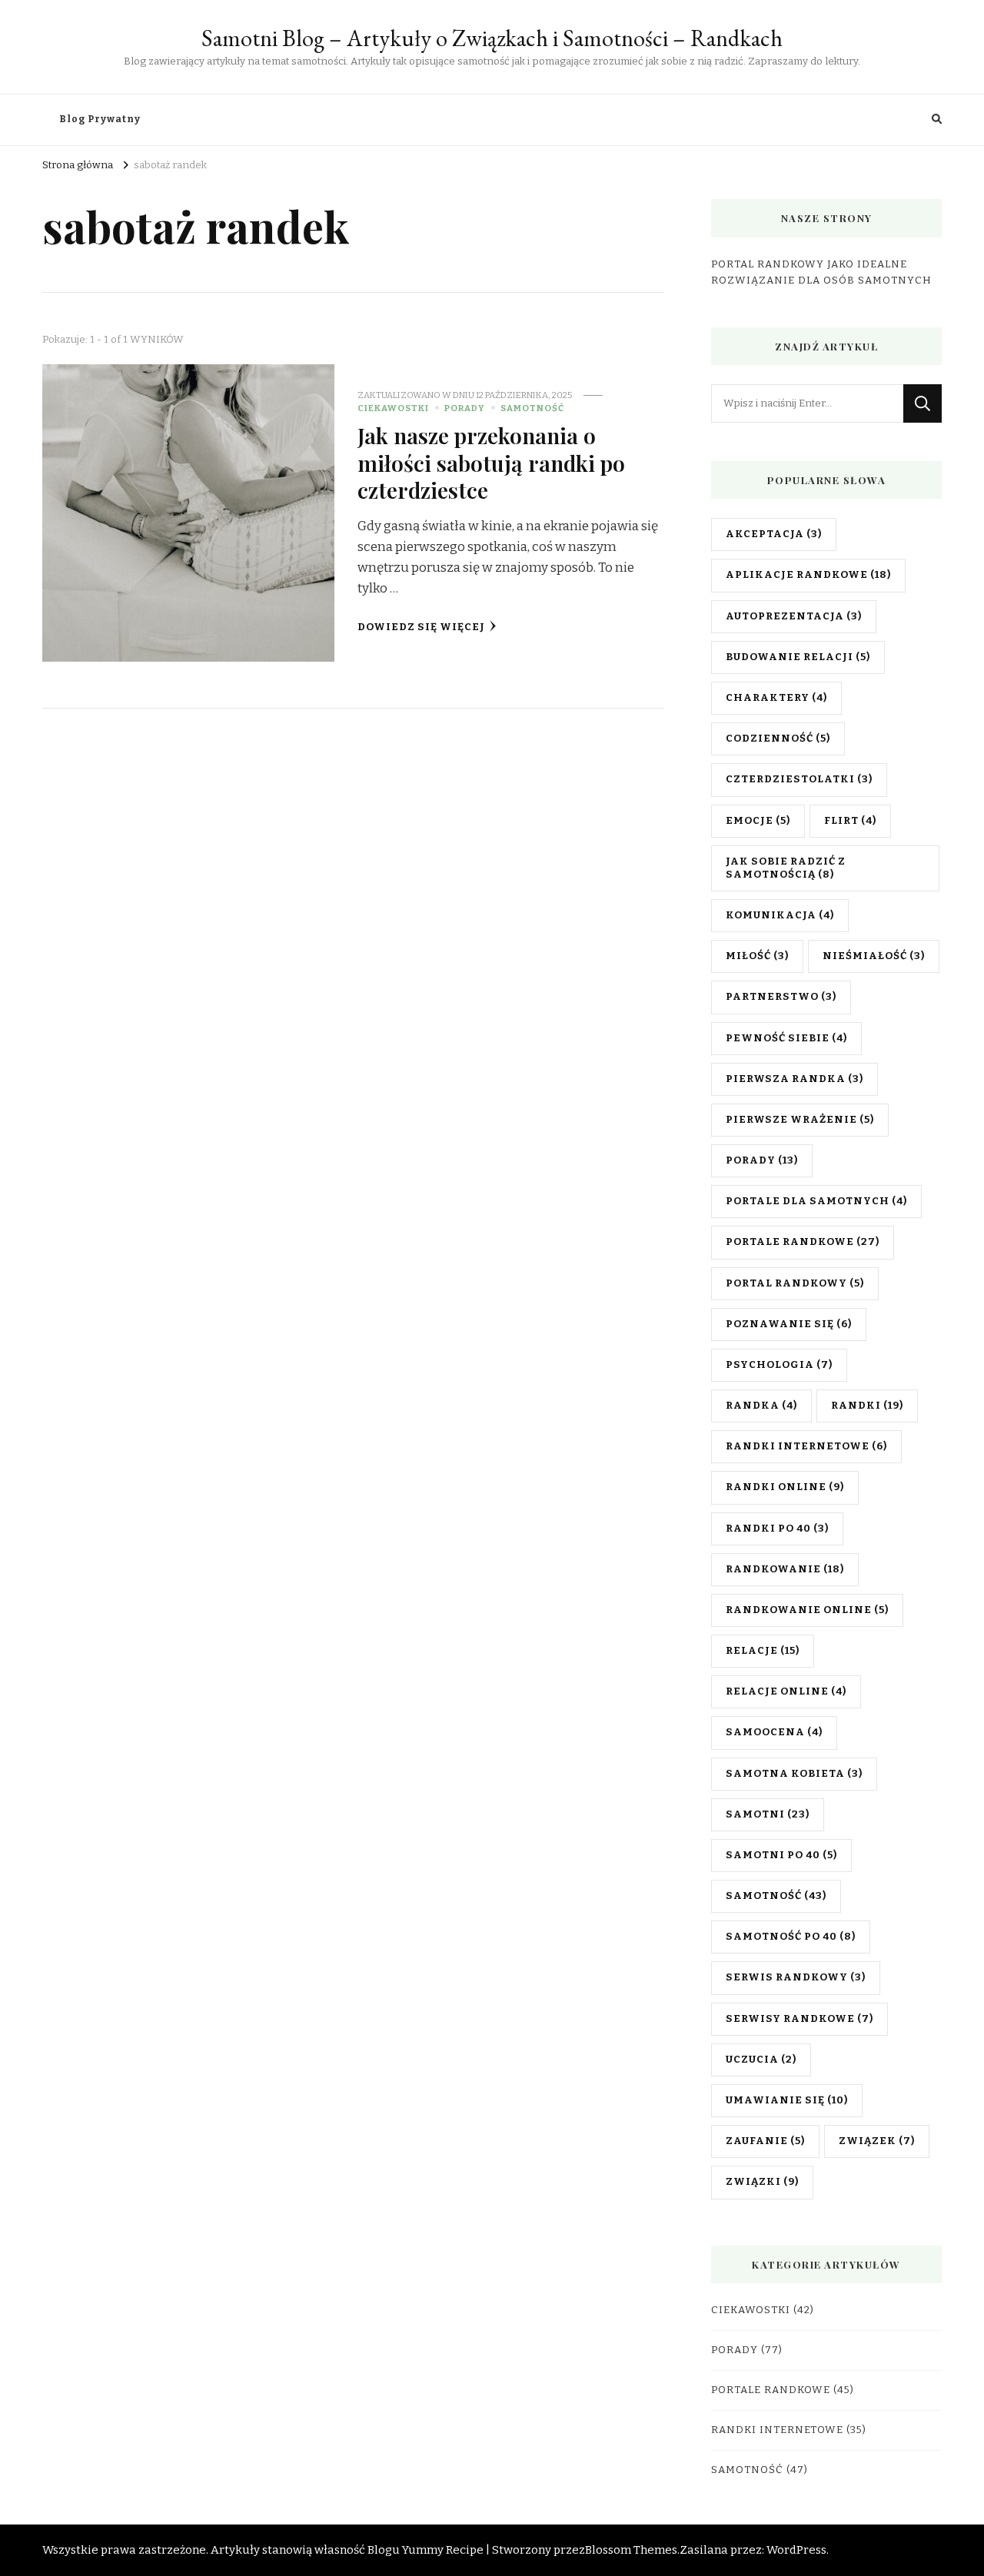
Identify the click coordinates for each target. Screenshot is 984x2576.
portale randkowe (803, 1242)
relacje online (786, 1691)
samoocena (774, 1732)
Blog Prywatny (100, 119)
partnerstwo (781, 997)
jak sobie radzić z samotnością (786, 868)
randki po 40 (777, 1529)
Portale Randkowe (771, 2390)
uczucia (761, 2060)
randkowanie (785, 1569)
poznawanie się (789, 1324)
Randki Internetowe (777, 2430)
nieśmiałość (874, 956)
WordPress (796, 2550)
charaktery (776, 698)
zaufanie (765, 2141)
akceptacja (774, 534)
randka (761, 1406)
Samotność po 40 (791, 1937)
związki (762, 2182)
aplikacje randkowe (808, 575)
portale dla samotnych (816, 1201)
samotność (776, 1896)
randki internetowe (806, 1446)
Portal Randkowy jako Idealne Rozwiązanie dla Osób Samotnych (821, 272)
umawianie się (787, 2100)
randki (867, 1406)
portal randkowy (795, 1283)
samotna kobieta (794, 1774)
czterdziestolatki (799, 779)
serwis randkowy (796, 1977)
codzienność (778, 739)
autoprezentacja (794, 616)
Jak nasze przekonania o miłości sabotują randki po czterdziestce (491, 462)
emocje (758, 821)
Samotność (532, 408)
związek (877, 2141)
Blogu (384, 2550)
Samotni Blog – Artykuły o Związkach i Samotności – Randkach (492, 38)
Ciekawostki (393, 408)
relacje (763, 1651)
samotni (768, 1814)
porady (762, 1160)
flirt (850, 821)
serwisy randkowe (799, 2019)
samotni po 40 (781, 1855)
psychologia (779, 1365)
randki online (785, 1487)
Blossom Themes (631, 2550)
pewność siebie (786, 1038)
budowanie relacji (798, 657)
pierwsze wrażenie (800, 1120)
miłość (757, 956)
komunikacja (780, 915)
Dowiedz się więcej (421, 627)
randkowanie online (807, 1610)
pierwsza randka (795, 1079)
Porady (465, 408)
